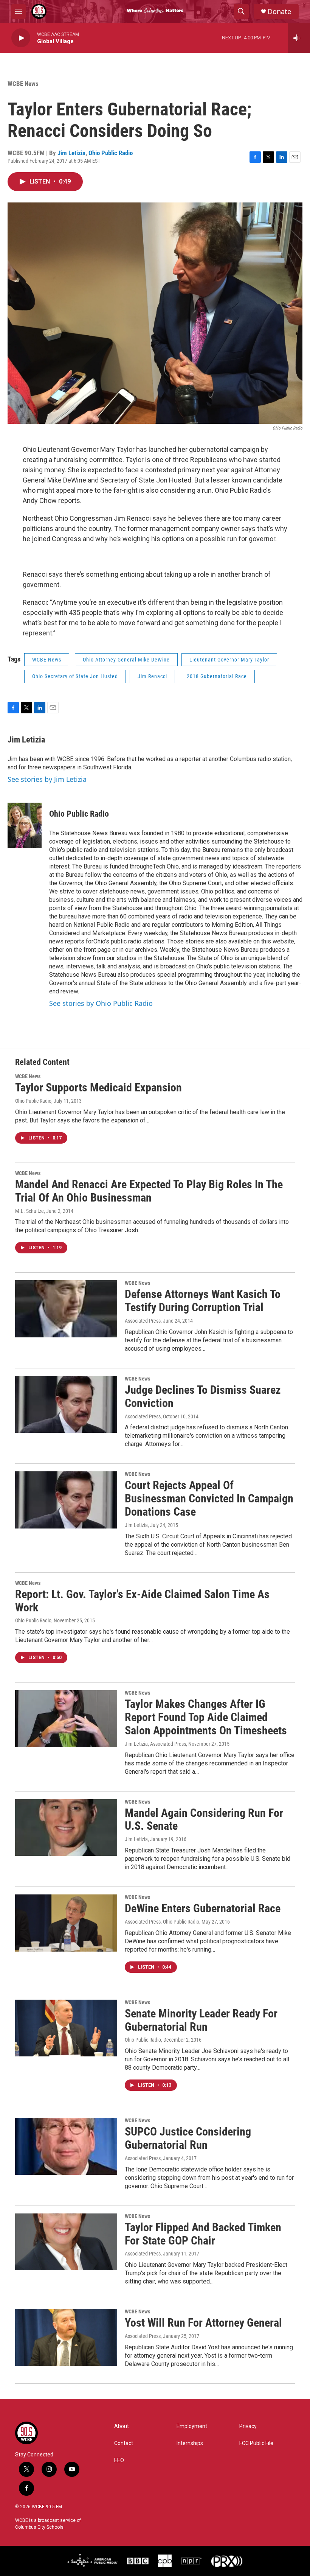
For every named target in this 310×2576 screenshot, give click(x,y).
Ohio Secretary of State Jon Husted (75, 676)
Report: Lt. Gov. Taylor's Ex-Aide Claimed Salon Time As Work (142, 1601)
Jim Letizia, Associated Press (155, 1744)
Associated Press (143, 1321)
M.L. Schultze (29, 1211)
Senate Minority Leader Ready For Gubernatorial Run (201, 2020)
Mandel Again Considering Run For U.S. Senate (204, 1820)
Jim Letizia (71, 153)
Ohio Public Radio (111, 153)
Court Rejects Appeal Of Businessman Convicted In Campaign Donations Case (209, 1498)
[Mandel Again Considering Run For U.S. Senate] (66, 1827)
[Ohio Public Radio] (25, 825)
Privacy (248, 2426)
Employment (192, 2426)
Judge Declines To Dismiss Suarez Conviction (203, 1396)
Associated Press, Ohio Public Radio (162, 1922)
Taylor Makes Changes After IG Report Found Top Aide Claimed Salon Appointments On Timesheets (206, 1717)
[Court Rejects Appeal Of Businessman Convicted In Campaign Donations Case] (66, 1500)
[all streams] (299, 38)
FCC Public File (256, 2443)
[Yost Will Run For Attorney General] (66, 2337)
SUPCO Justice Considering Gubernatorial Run (188, 2138)
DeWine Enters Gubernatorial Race (203, 1908)
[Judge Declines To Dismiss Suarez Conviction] (66, 1404)
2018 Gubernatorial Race (217, 676)
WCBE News (23, 84)
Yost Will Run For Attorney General (203, 2323)
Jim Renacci (152, 676)
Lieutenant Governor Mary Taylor (229, 660)
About (122, 2426)
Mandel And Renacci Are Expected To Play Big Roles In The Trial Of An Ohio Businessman (149, 1191)
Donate (279, 12)
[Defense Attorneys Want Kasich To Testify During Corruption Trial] (66, 1309)
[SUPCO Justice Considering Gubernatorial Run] (66, 2146)
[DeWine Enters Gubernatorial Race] (66, 1923)
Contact (124, 2443)
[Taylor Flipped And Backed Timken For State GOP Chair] (66, 2242)
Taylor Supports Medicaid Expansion (98, 1087)
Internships (190, 2443)
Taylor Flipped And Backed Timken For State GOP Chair (203, 2234)
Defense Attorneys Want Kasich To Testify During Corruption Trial (203, 1301)
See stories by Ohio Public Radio (101, 1003)
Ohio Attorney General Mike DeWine (126, 660)
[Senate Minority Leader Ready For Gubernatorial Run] (66, 2028)
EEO (119, 2460)
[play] (21, 38)
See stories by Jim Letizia (47, 779)
